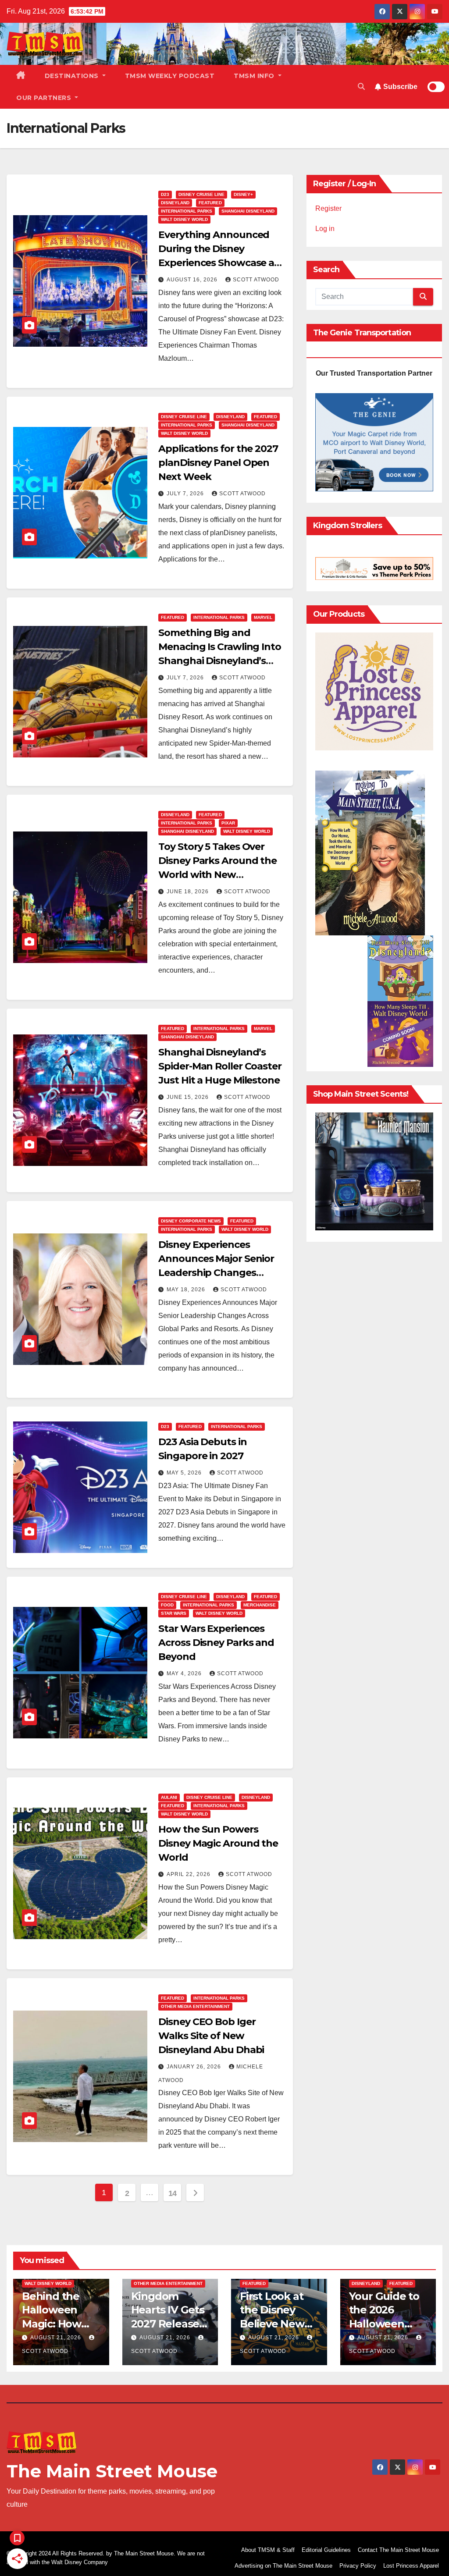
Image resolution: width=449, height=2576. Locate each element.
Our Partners (45, 98)
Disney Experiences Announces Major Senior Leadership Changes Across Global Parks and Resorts (216, 1273)
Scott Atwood (256, 280)
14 (173, 2193)
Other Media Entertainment (195, 2006)
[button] (361, 87)
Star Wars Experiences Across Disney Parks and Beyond (216, 1643)
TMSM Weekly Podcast (170, 76)
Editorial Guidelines (326, 2550)
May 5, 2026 (185, 1473)
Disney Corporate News (191, 1221)
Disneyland (175, 203)
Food (167, 1605)
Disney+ (243, 194)
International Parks (187, 211)
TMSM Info (255, 76)
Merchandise (260, 1605)
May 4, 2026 (185, 1674)
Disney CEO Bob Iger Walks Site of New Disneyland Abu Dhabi (211, 2036)
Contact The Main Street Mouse (398, 2550)
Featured (210, 203)
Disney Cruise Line (201, 194)
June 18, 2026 (189, 892)
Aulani (169, 1797)
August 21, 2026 (57, 2338)
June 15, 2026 (189, 1097)
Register (328, 208)
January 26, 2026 (195, 2067)
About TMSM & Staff (268, 2550)
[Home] (21, 76)
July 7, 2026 (186, 494)
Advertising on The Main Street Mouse (283, 2566)
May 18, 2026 (187, 1290)
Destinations (73, 76)
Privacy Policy (358, 2566)
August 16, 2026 (193, 280)
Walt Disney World (184, 219)
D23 (165, 194)
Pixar (228, 823)
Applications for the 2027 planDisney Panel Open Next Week (218, 463)
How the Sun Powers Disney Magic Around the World (218, 1843)
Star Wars (174, 1613)
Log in (325, 229)
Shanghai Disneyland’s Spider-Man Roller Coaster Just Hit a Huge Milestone (220, 1066)
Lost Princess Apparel (411, 2566)
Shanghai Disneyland (248, 211)
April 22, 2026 (189, 1874)
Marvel (263, 617)
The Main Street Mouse (112, 2471)
